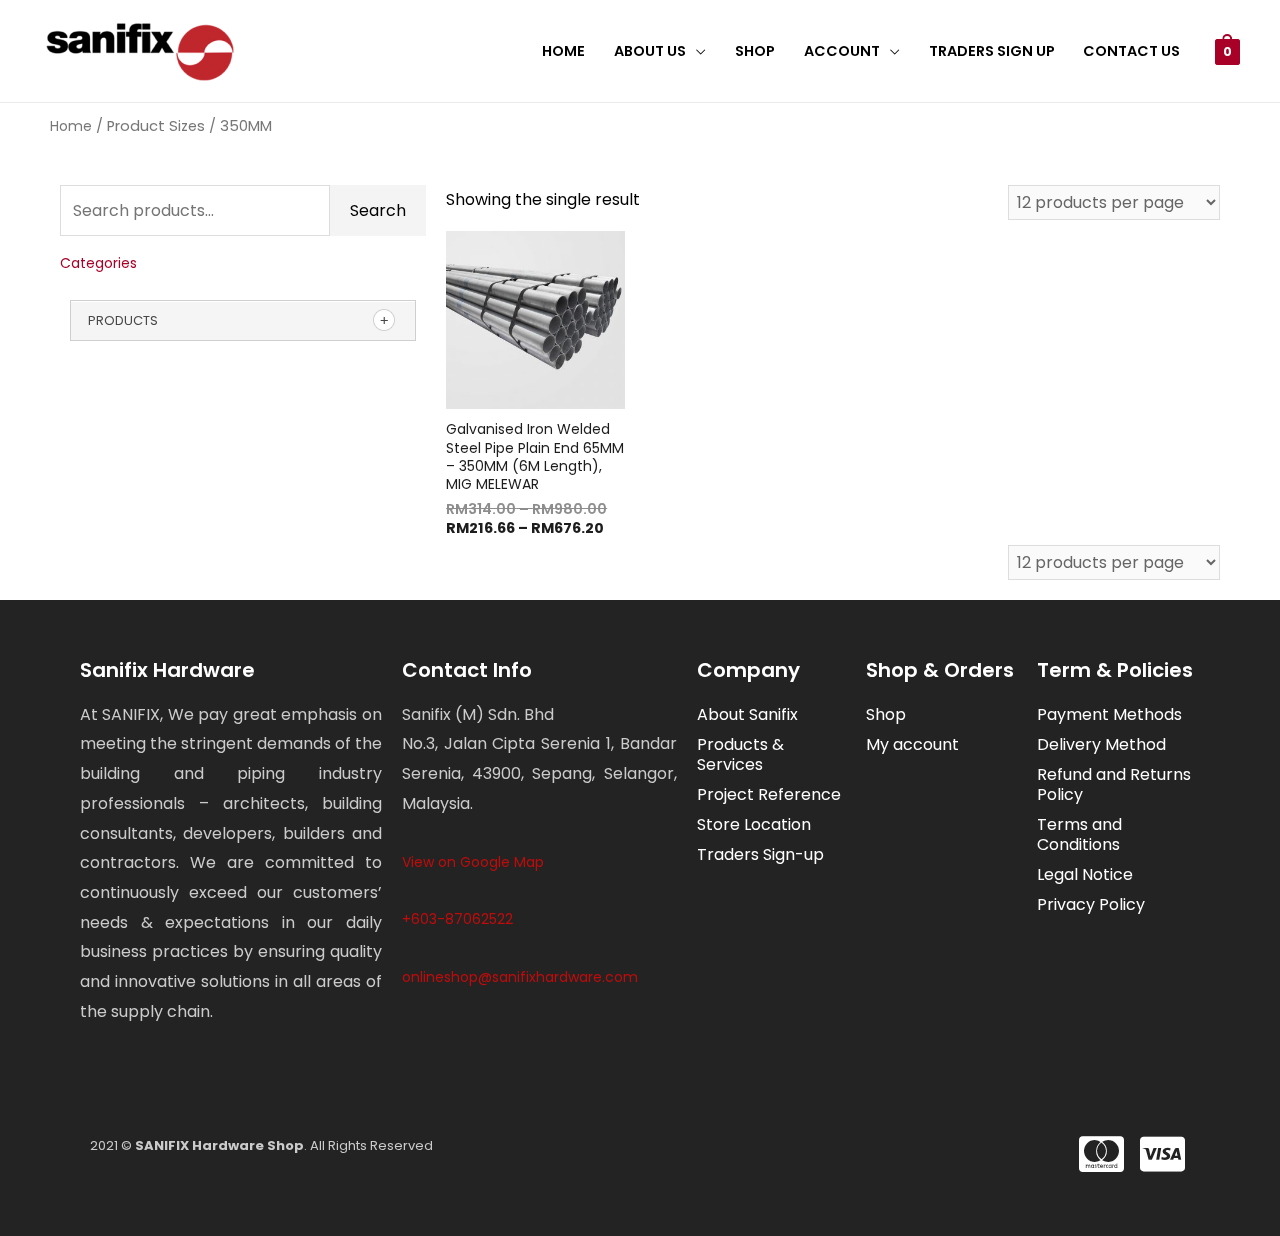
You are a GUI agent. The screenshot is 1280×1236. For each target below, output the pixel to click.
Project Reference (769, 794)
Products (123, 320)
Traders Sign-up (760, 854)
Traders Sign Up (992, 51)
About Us (650, 51)
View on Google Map (473, 862)
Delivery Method (1101, 744)
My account (912, 744)
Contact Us (1131, 51)
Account (842, 51)
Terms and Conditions (1079, 834)
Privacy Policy (1091, 904)
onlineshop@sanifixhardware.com (520, 977)
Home (563, 51)
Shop (755, 51)
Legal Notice (1085, 874)
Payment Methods (1109, 714)
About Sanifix (747, 714)
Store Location (754, 824)
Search (378, 210)
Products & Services (740, 754)
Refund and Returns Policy (1114, 784)
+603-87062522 (457, 919)
